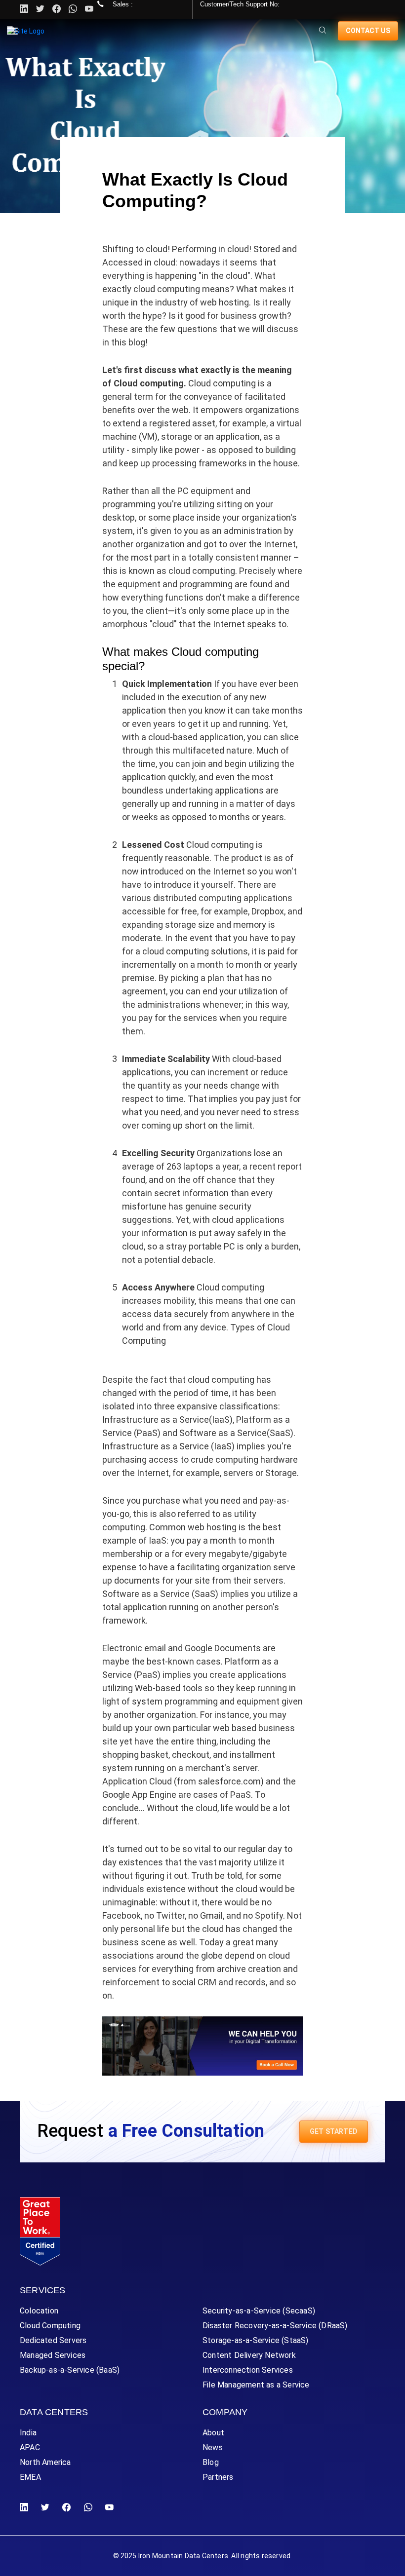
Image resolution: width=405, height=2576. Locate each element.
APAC (30, 2447)
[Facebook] (66, 2508)
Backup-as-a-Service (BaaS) (70, 2370)
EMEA (30, 2477)
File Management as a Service (256, 2385)
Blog (211, 2462)
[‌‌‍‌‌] (323, 31)
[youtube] (89, 9)
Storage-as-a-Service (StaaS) (256, 2340)
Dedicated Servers (53, 2340)
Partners (218, 2477)
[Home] (26, 31)
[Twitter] (40, 9)
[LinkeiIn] (26, 2508)
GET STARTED (334, 2131)
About (213, 2433)
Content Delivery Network (249, 2355)
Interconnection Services (248, 2370)
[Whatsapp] (73, 9)
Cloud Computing (50, 2326)
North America (45, 2462)
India (28, 2433)
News (213, 2447)
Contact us (368, 31)
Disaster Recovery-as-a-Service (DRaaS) (275, 2326)
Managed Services (53, 2355)
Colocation (39, 2311)
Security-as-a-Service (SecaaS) (259, 2311)
